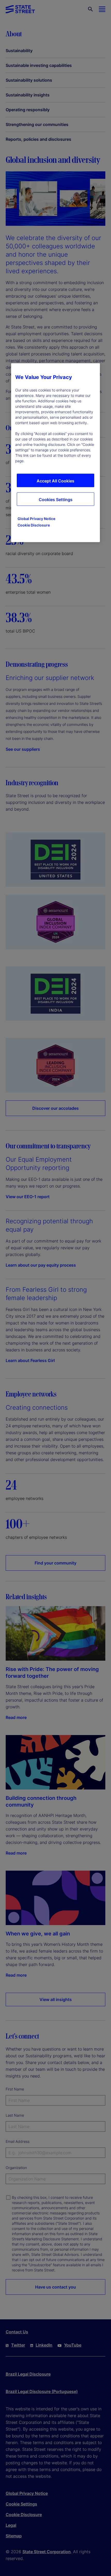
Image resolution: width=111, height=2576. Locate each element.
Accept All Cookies (55, 481)
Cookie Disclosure (34, 525)
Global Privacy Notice (36, 519)
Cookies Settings (56, 500)
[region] (55, 453)
